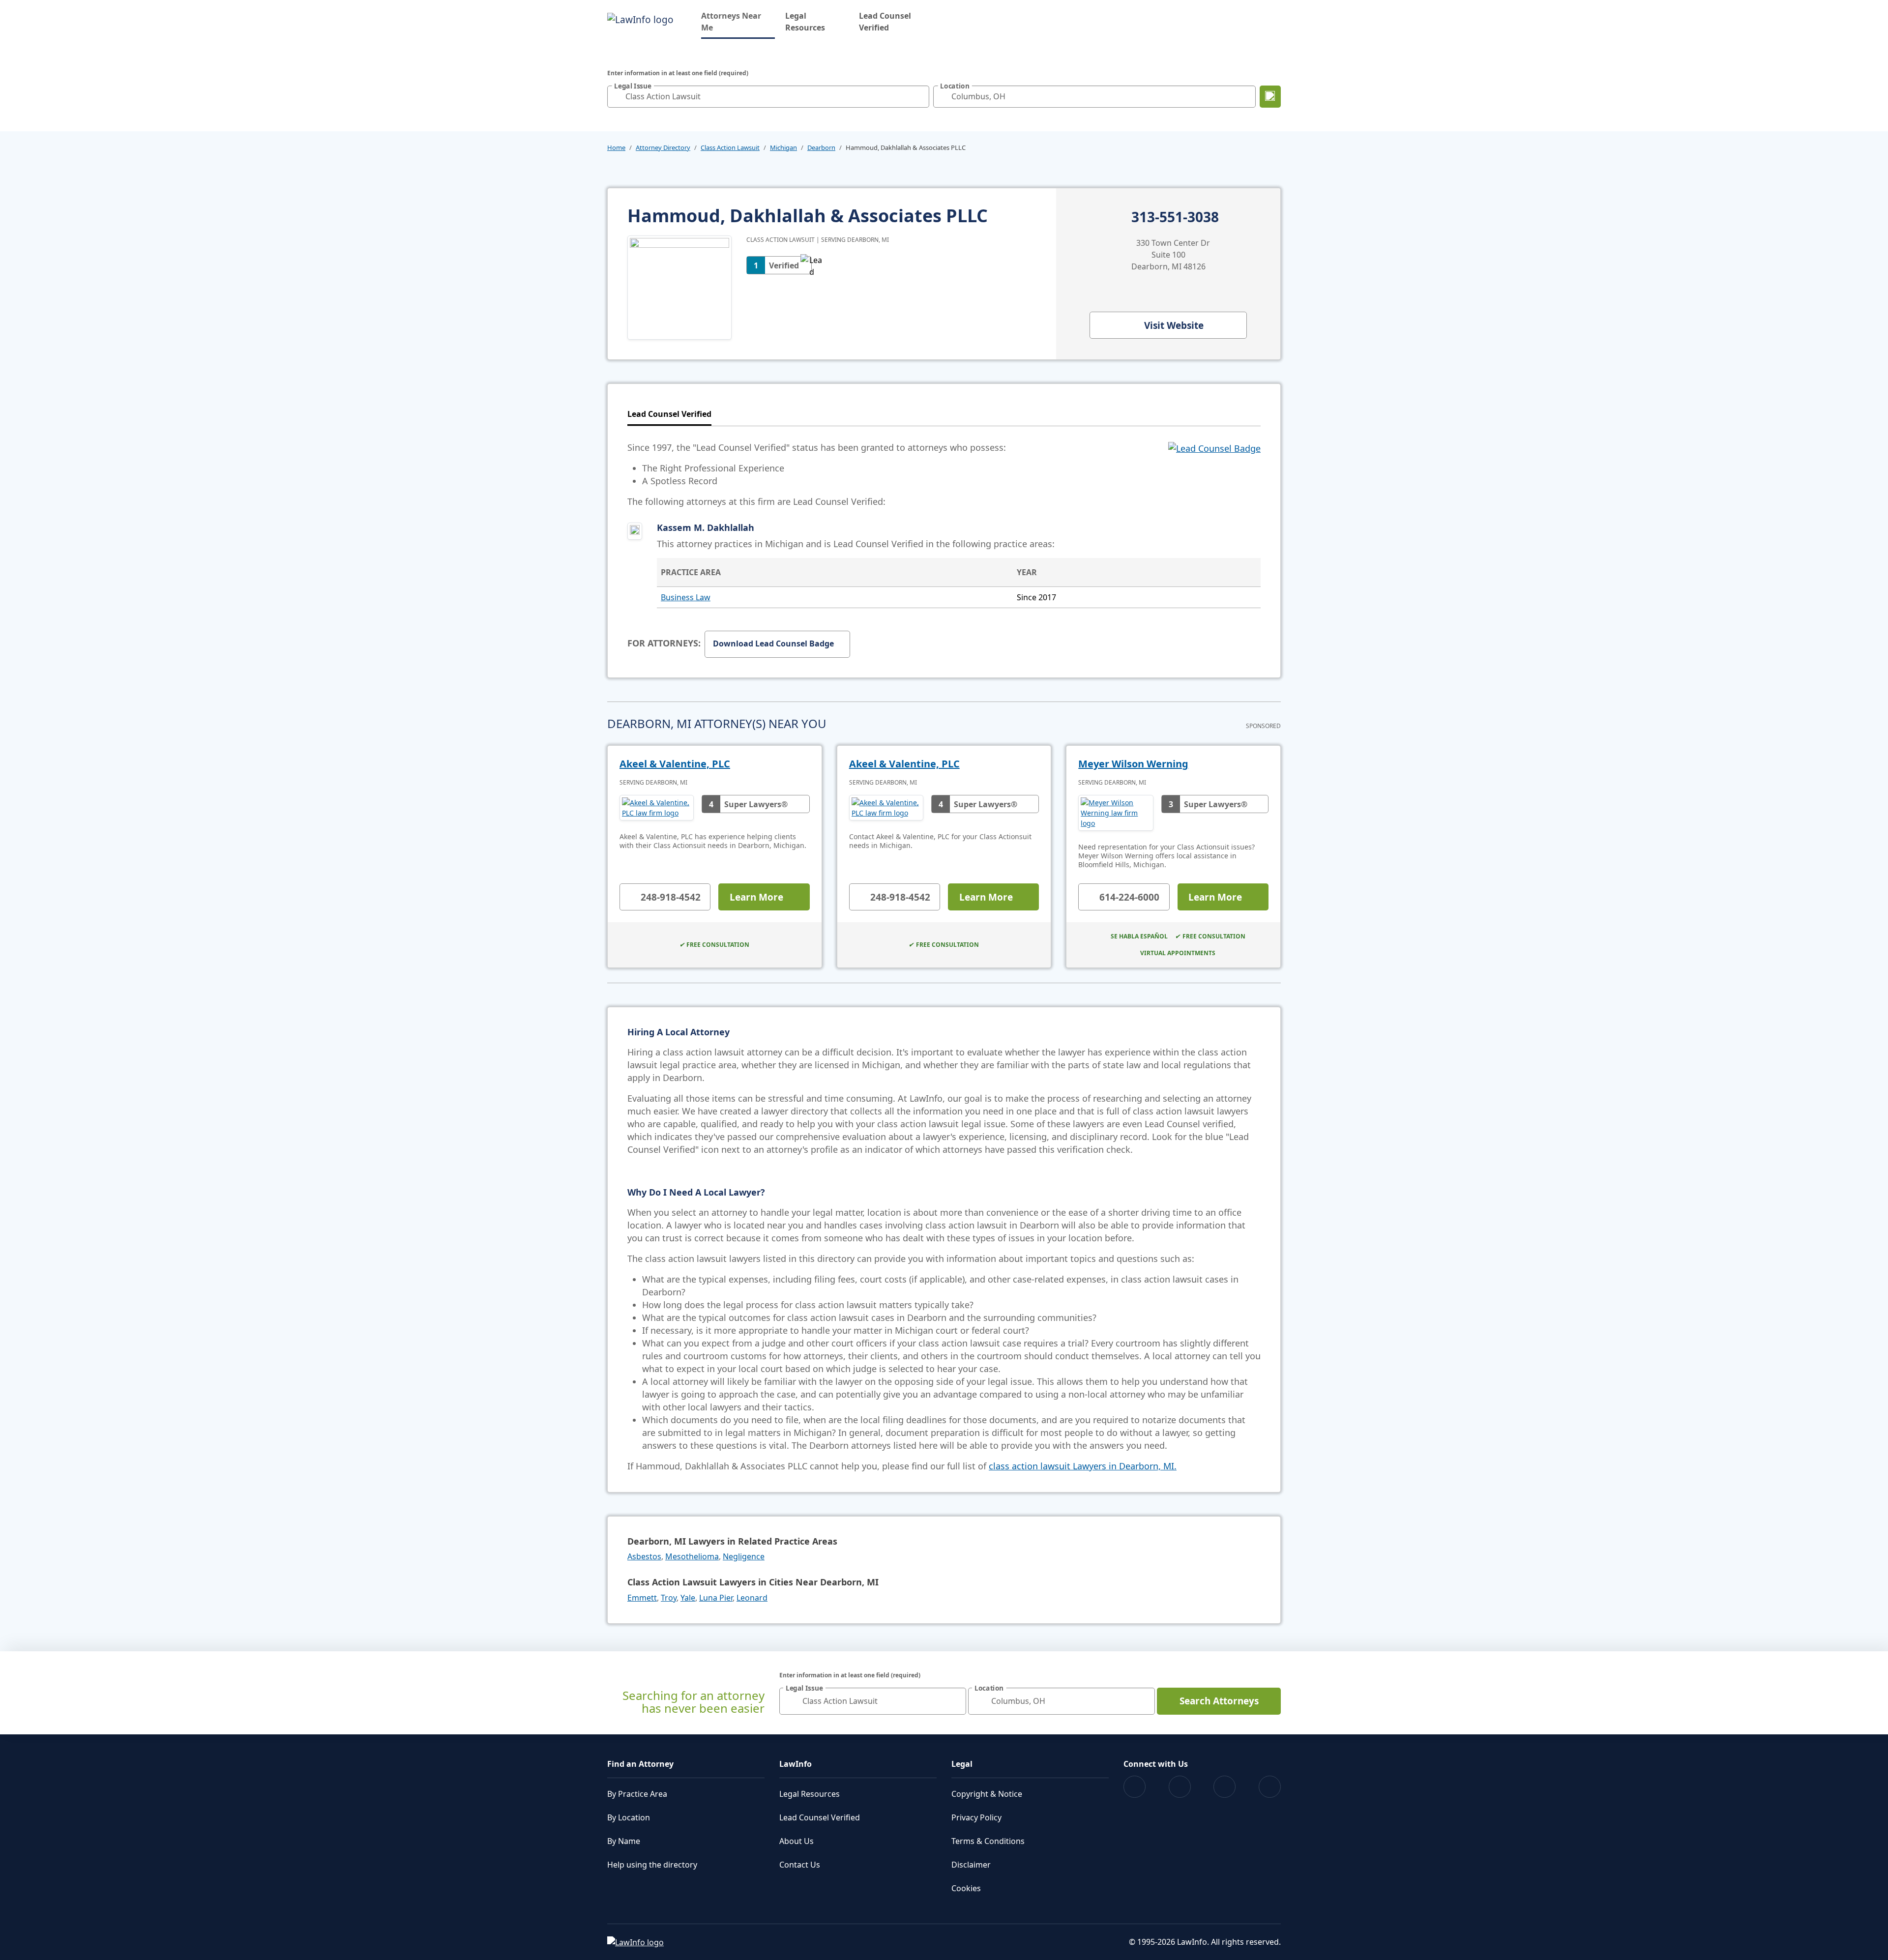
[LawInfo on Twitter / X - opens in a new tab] (1180, 1787)
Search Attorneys (1219, 1701)
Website (1174, 325)
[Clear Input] (919, 96)
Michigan (783, 147)
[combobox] (768, 97)
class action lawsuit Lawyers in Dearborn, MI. (1083, 1466)
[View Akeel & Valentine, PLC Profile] (657, 808)
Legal (962, 1764)
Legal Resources (805, 22)
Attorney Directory (663, 147)
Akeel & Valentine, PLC (675, 764)
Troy (669, 1598)
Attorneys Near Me (738, 22)
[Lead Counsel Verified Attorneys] (1214, 474)
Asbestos (644, 1556)
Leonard (752, 1598)
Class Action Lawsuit (730, 147)
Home (616, 147)
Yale (688, 1598)
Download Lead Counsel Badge (773, 644)
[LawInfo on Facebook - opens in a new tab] (1135, 1787)
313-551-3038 (1175, 217)
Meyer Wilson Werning (1133, 764)
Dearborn (821, 147)
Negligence (744, 1556)
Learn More (756, 897)
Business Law (686, 597)
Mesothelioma (692, 1556)
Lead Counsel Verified (885, 22)
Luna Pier (716, 1598)
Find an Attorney (640, 1764)
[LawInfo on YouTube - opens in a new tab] (1224, 1787)
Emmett (642, 1598)
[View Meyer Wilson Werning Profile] (1116, 813)
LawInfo (796, 1764)
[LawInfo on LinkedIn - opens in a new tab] (1270, 1787)
